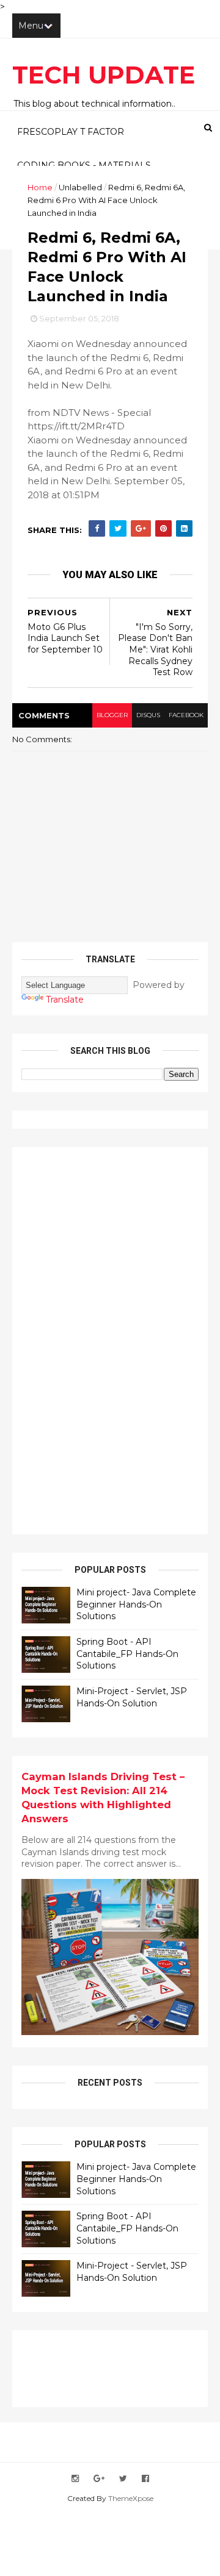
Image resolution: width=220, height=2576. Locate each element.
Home (40, 187)
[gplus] (99, 2479)
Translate (65, 1000)
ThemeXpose (131, 2498)
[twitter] (123, 2479)
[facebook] (145, 2479)
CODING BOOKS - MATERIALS (84, 165)
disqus (148, 715)
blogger (112, 715)
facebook (186, 715)
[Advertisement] (113, 1339)
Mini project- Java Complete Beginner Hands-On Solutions (136, 1604)
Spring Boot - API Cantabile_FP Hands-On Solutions (127, 1654)
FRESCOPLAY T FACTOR (71, 132)
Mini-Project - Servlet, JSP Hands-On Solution (132, 1697)
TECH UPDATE (104, 75)
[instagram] (75, 2479)
